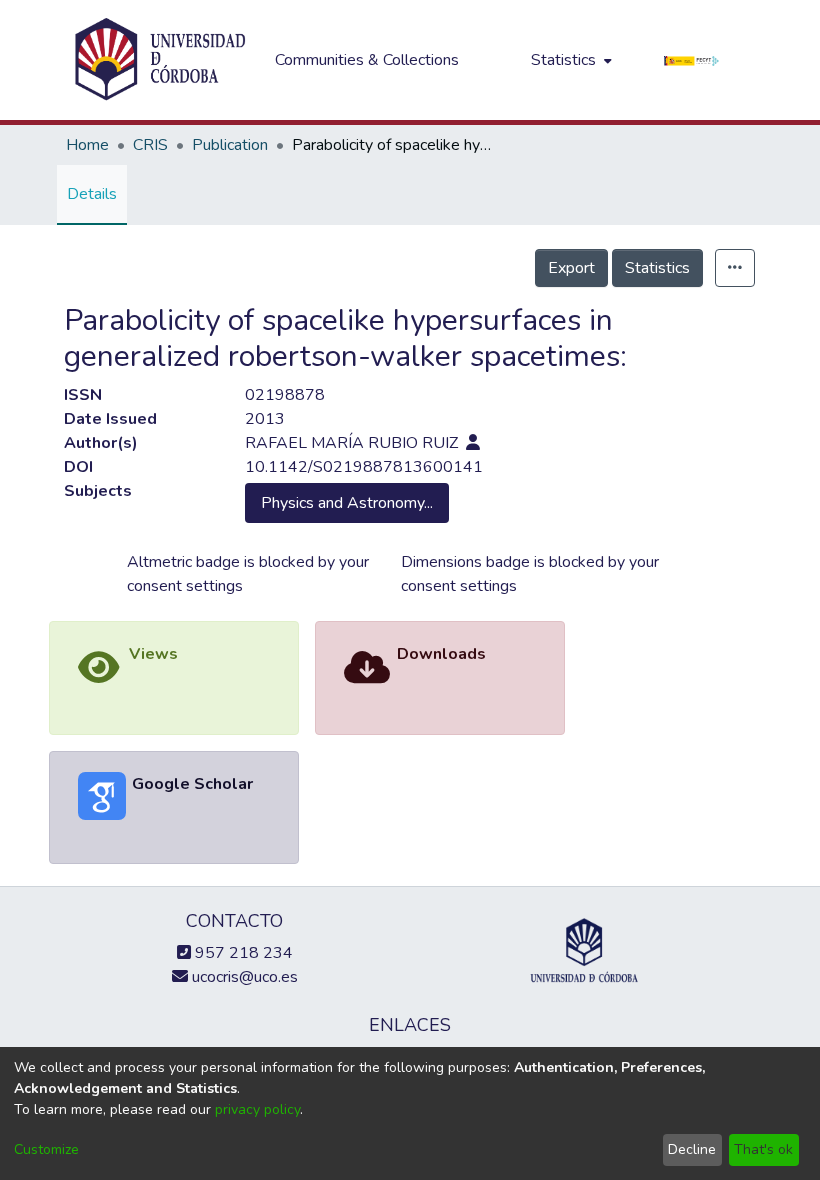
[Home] (160, 60)
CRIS (150, 145)
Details (92, 194)
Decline (692, 1149)
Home (87, 145)
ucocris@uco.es (243, 977)
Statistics (657, 268)
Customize (46, 1149)
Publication (230, 145)
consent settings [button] (185, 586)
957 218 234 (242, 953)
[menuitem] (569, 60)
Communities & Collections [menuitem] (367, 60)
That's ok (763, 1149)
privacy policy (257, 1109)
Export (571, 268)
